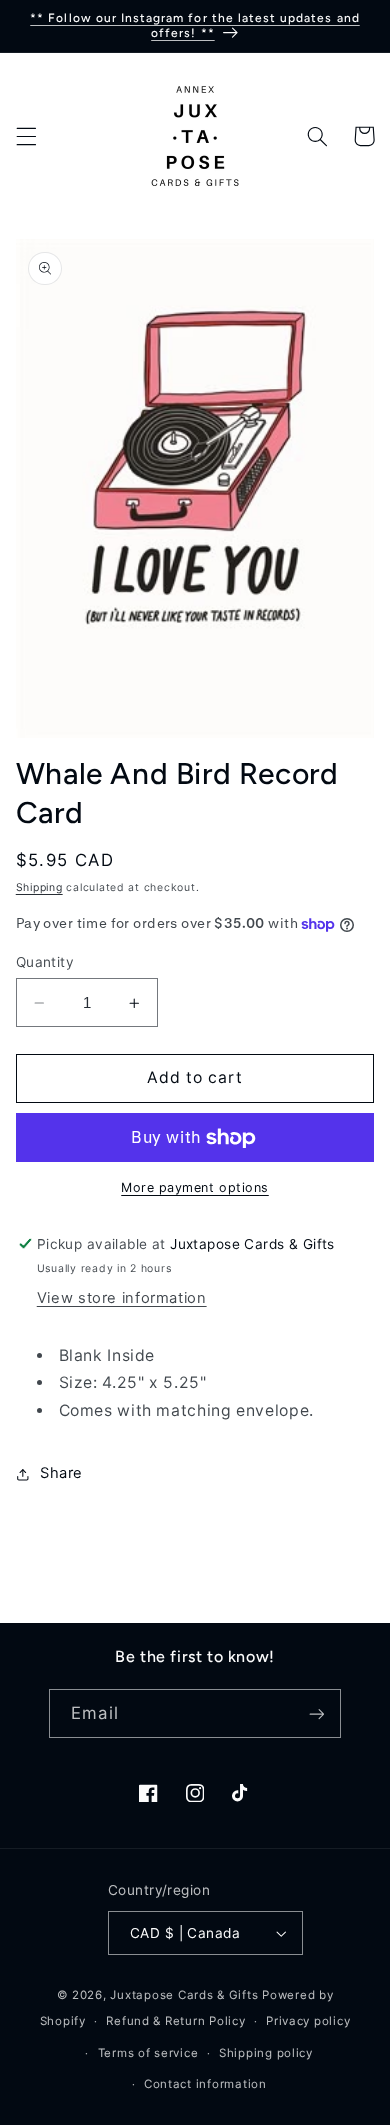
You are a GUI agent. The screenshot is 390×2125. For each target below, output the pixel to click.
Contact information (205, 2084)
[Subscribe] (316, 1713)
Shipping (39, 887)
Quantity (45, 962)
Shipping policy (266, 2053)
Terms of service (148, 2053)
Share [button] (61, 1473)
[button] (26, 136)
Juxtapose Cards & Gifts (184, 1995)
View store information (122, 1298)
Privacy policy (308, 2021)
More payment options (195, 1187)
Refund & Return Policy (175, 2021)
